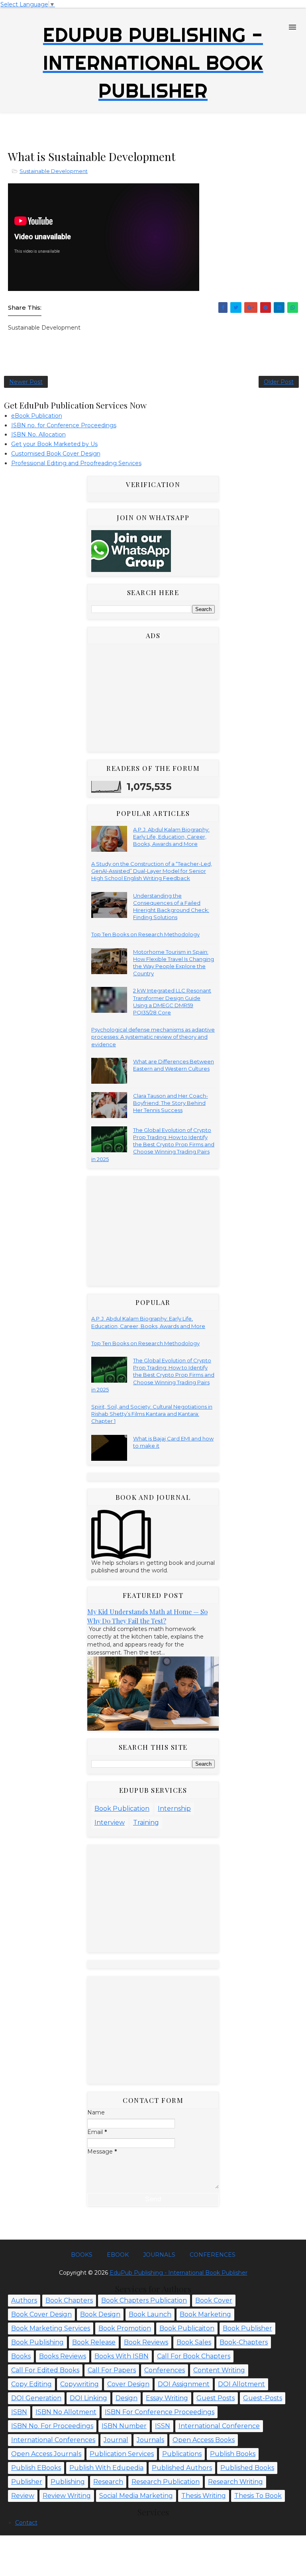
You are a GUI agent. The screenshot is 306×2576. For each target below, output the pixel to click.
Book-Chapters (244, 2342)
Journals (159, 2255)
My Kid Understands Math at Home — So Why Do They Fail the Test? (147, 1616)
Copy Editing (31, 2384)
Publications (182, 2454)
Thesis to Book (258, 2496)
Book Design (100, 2314)
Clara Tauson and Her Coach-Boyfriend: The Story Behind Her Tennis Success (171, 1103)
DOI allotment (241, 2384)
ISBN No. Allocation (38, 434)
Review (23, 2496)
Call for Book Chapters (194, 2356)
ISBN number (124, 2426)
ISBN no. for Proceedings (52, 2426)
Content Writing (219, 2370)
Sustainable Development (54, 171)
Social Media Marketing (136, 2496)
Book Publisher (247, 2328)
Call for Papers (112, 2370)
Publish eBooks (36, 2468)
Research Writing (235, 2482)
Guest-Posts (263, 2398)
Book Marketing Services (51, 2328)
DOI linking (88, 2398)
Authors (24, 2300)
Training (146, 1822)
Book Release (94, 2342)
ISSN (163, 2426)
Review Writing (67, 2496)
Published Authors (182, 2468)
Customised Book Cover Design (56, 454)
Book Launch (150, 2314)
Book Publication (122, 1809)
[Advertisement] (149, 130)
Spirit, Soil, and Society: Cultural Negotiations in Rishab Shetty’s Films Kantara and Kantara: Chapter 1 (152, 1414)
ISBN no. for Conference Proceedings (64, 425)
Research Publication (166, 2482)
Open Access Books (204, 2440)
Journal (116, 2440)
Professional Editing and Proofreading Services (76, 463)
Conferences (213, 2255)
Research (108, 2482)
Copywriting (79, 2384)
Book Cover (214, 2300)
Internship (174, 1809)
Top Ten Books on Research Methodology (145, 934)
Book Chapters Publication (144, 2300)
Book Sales (194, 2342)
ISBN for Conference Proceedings (160, 2412)
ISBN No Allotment (66, 2412)
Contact (26, 2523)
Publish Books (233, 2454)
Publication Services (122, 2454)
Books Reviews (63, 2356)
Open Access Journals (46, 2454)
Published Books (247, 2468)
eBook (118, 2255)
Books (82, 2255)
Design (127, 2398)
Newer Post (26, 382)
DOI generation (36, 2398)
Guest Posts (216, 2398)
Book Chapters (69, 2300)
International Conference (219, 2426)
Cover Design (128, 2384)
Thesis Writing (204, 2496)
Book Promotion (125, 2328)
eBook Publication (37, 416)
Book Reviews (146, 2342)
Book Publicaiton (187, 2328)
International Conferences (53, 2440)
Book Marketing (205, 2314)
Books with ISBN (122, 2356)
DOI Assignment (184, 2384)
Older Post (279, 382)
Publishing (68, 2482)
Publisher (27, 2482)
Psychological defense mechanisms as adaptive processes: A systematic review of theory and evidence (153, 1037)
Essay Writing (167, 2398)
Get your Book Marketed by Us (54, 444)
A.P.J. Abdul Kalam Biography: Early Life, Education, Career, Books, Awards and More (171, 837)
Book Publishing (37, 2342)
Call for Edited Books (45, 2370)
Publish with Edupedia (106, 2468)
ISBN (19, 2412)
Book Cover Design (41, 2314)
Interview (110, 1822)
